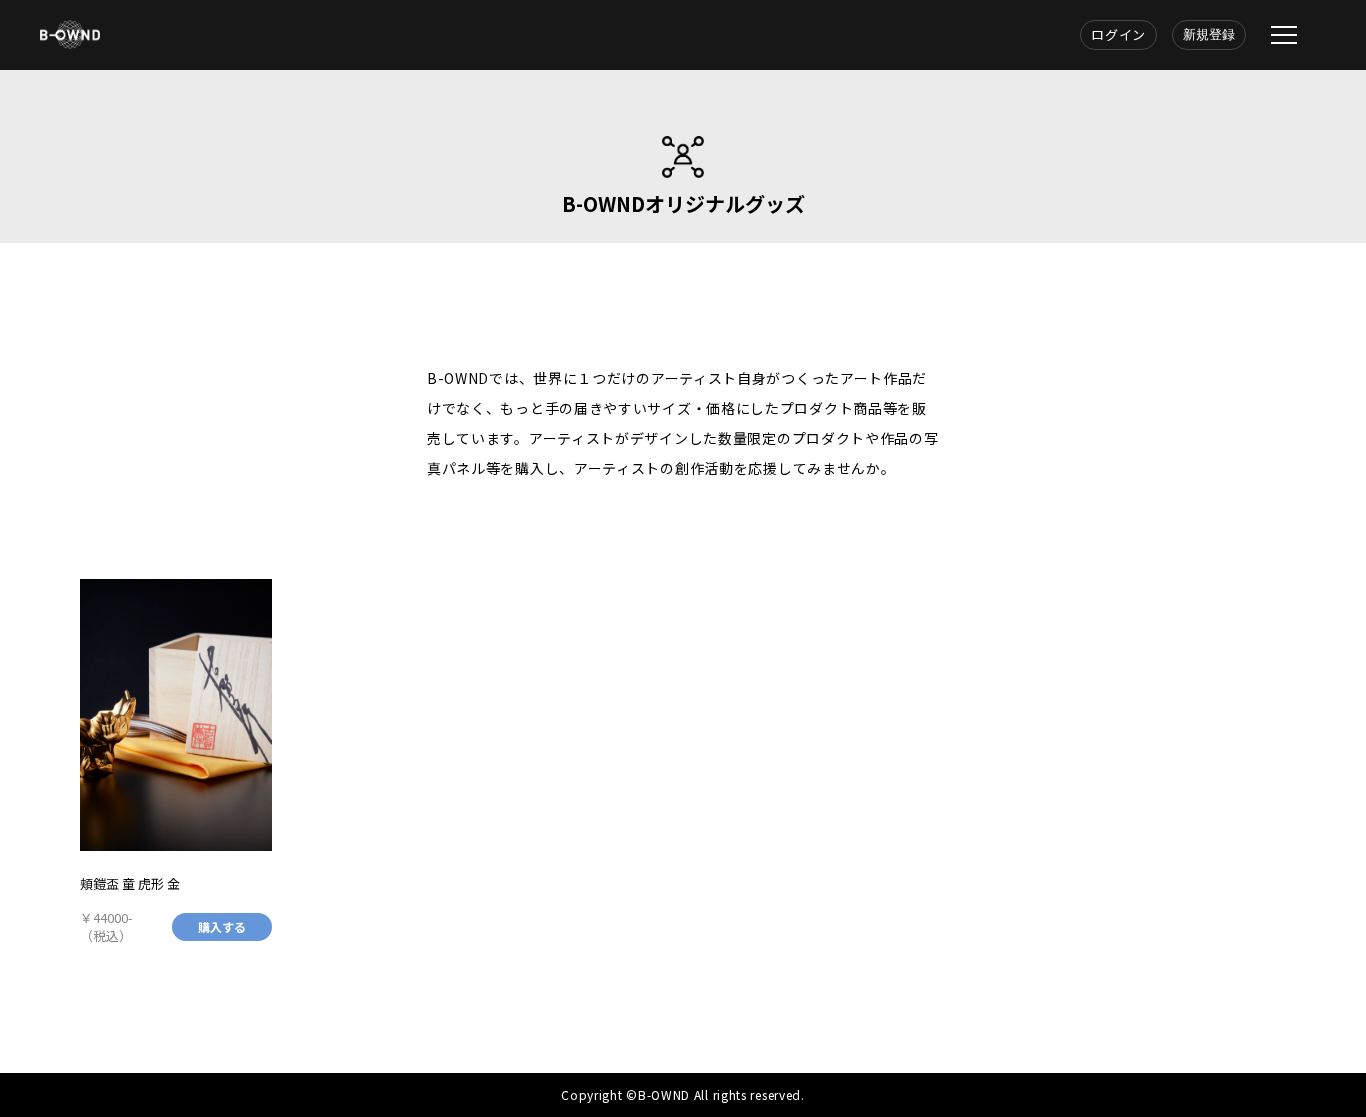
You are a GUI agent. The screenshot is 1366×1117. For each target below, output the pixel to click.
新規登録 (1209, 34)
